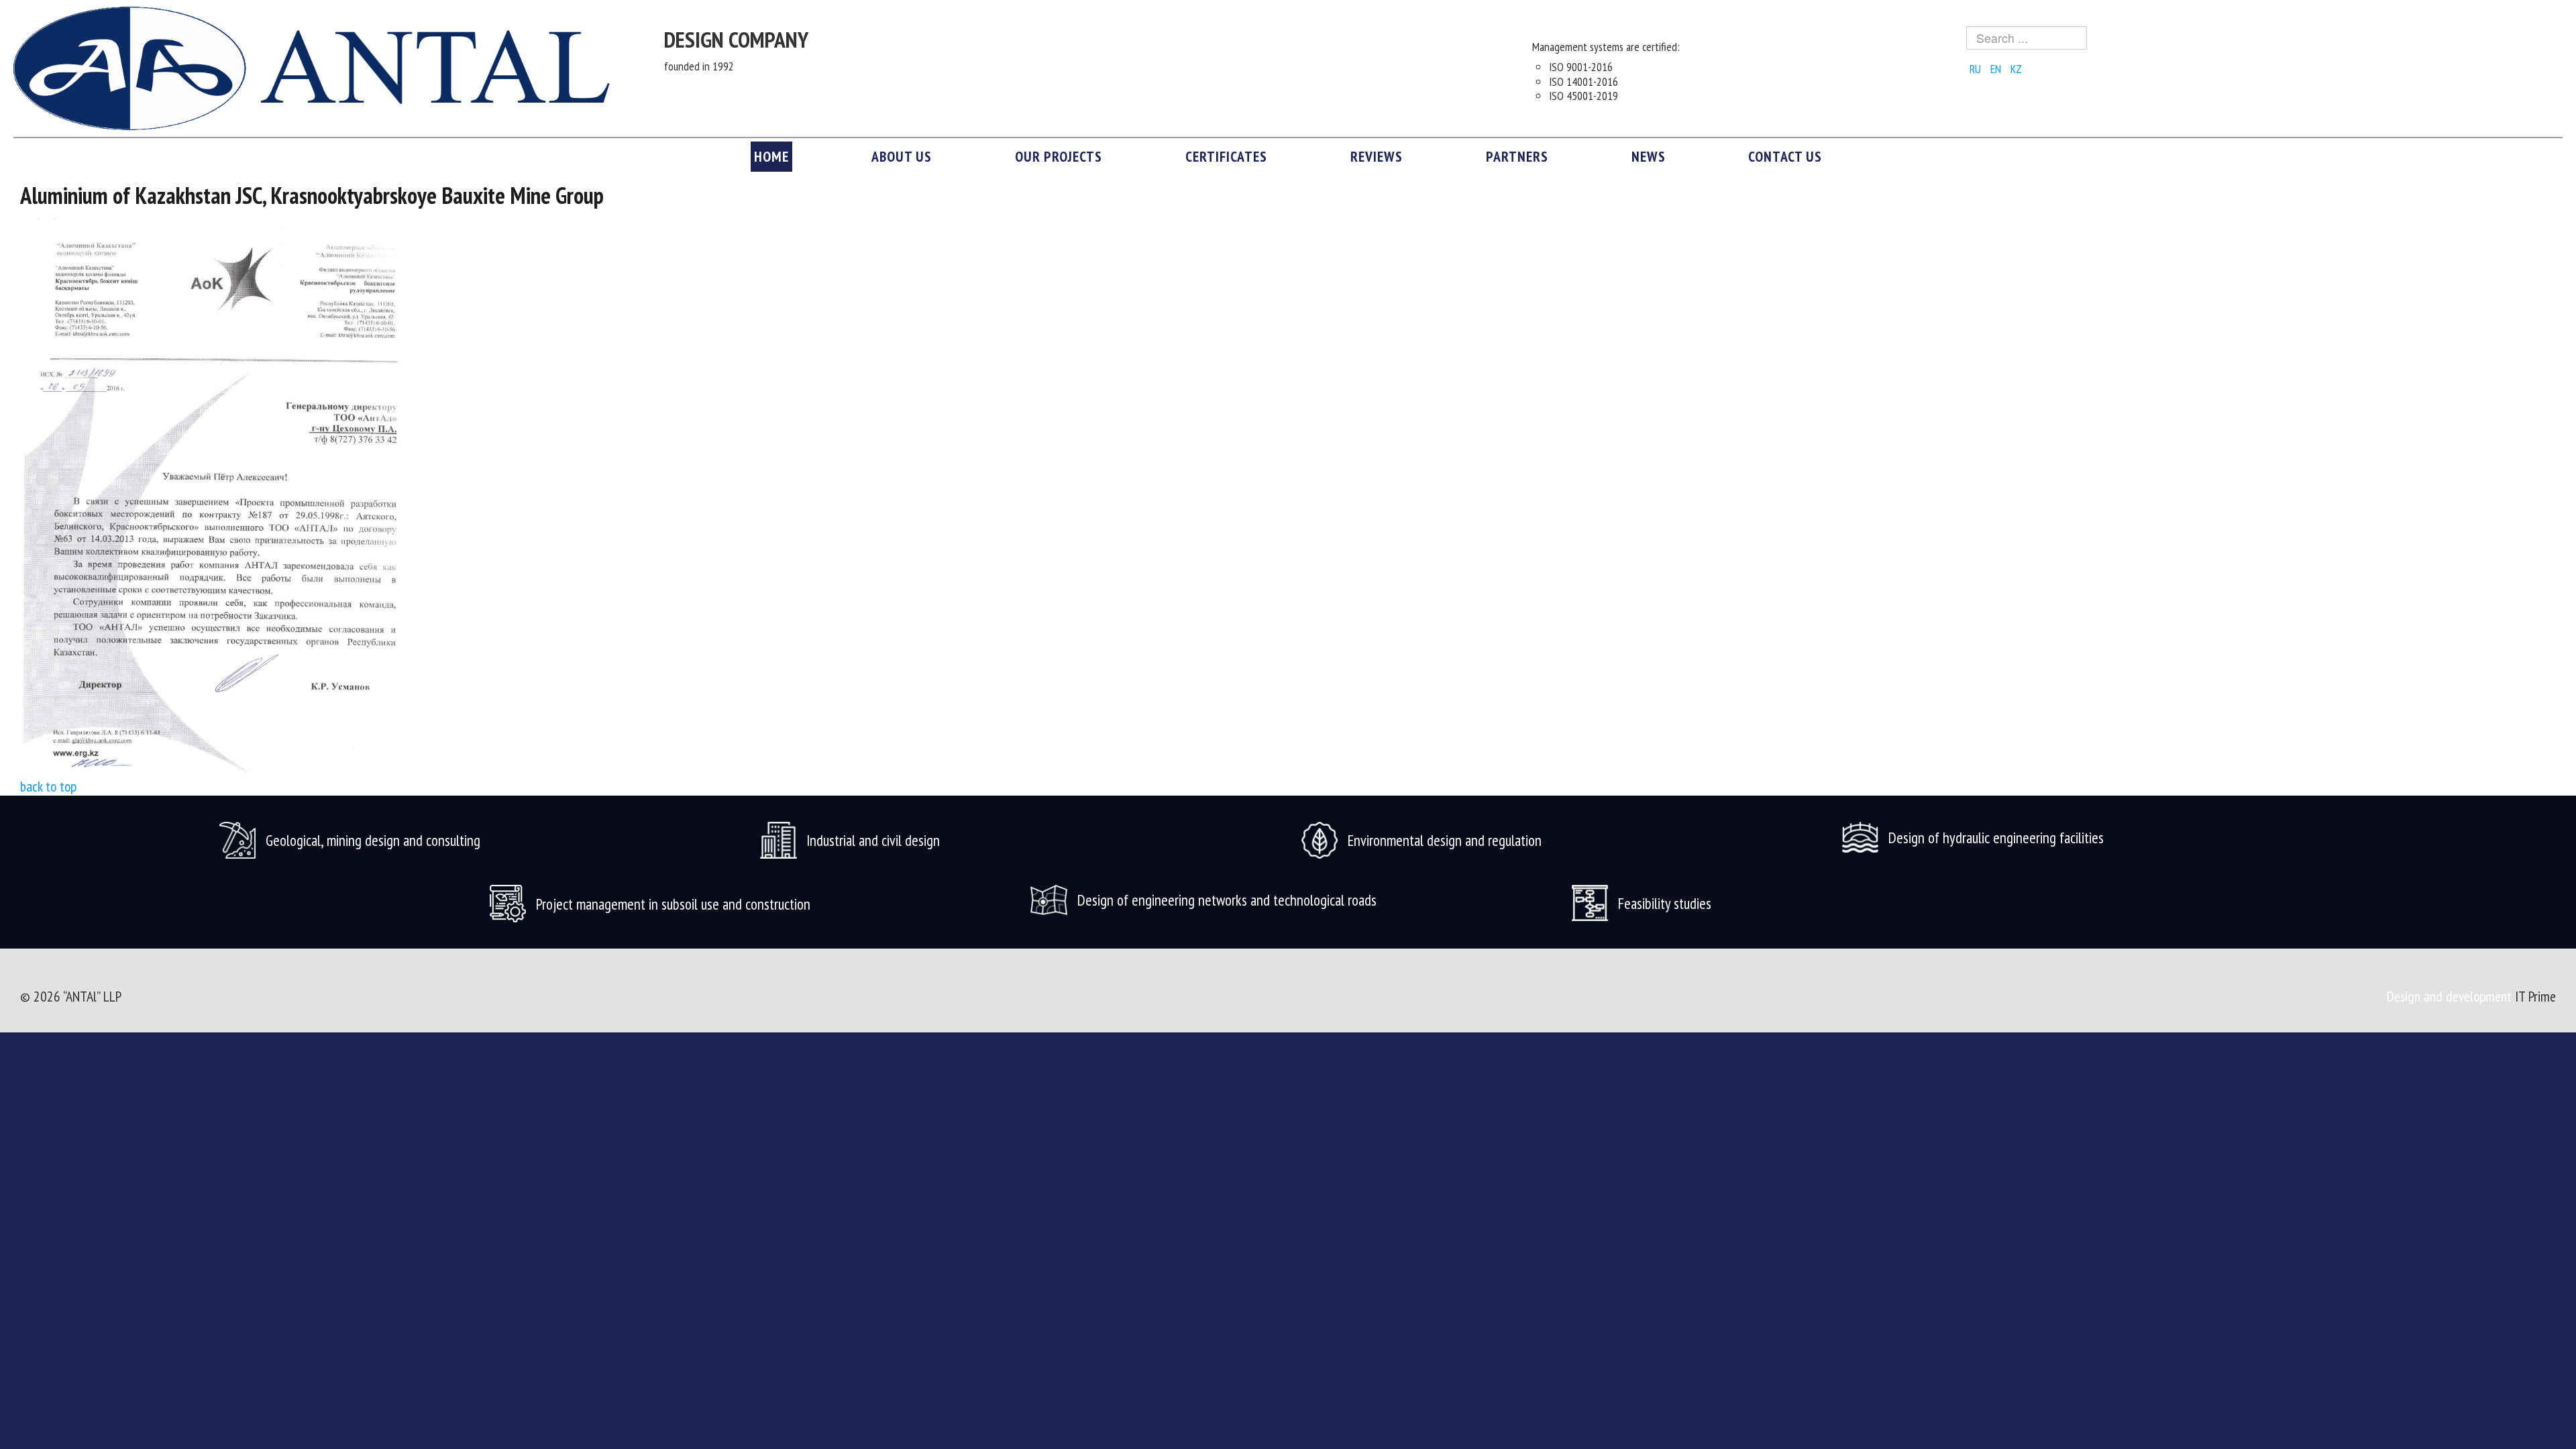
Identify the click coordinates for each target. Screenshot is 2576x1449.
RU (1977, 69)
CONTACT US (1785, 156)
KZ (2016, 69)
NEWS (1649, 156)
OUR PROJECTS (1059, 156)
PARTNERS (1517, 156)
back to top (48, 786)
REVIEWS (1377, 156)
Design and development (2451, 996)
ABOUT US (902, 156)
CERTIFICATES (1226, 156)
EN (1997, 69)
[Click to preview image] (221, 496)
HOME (771, 156)
